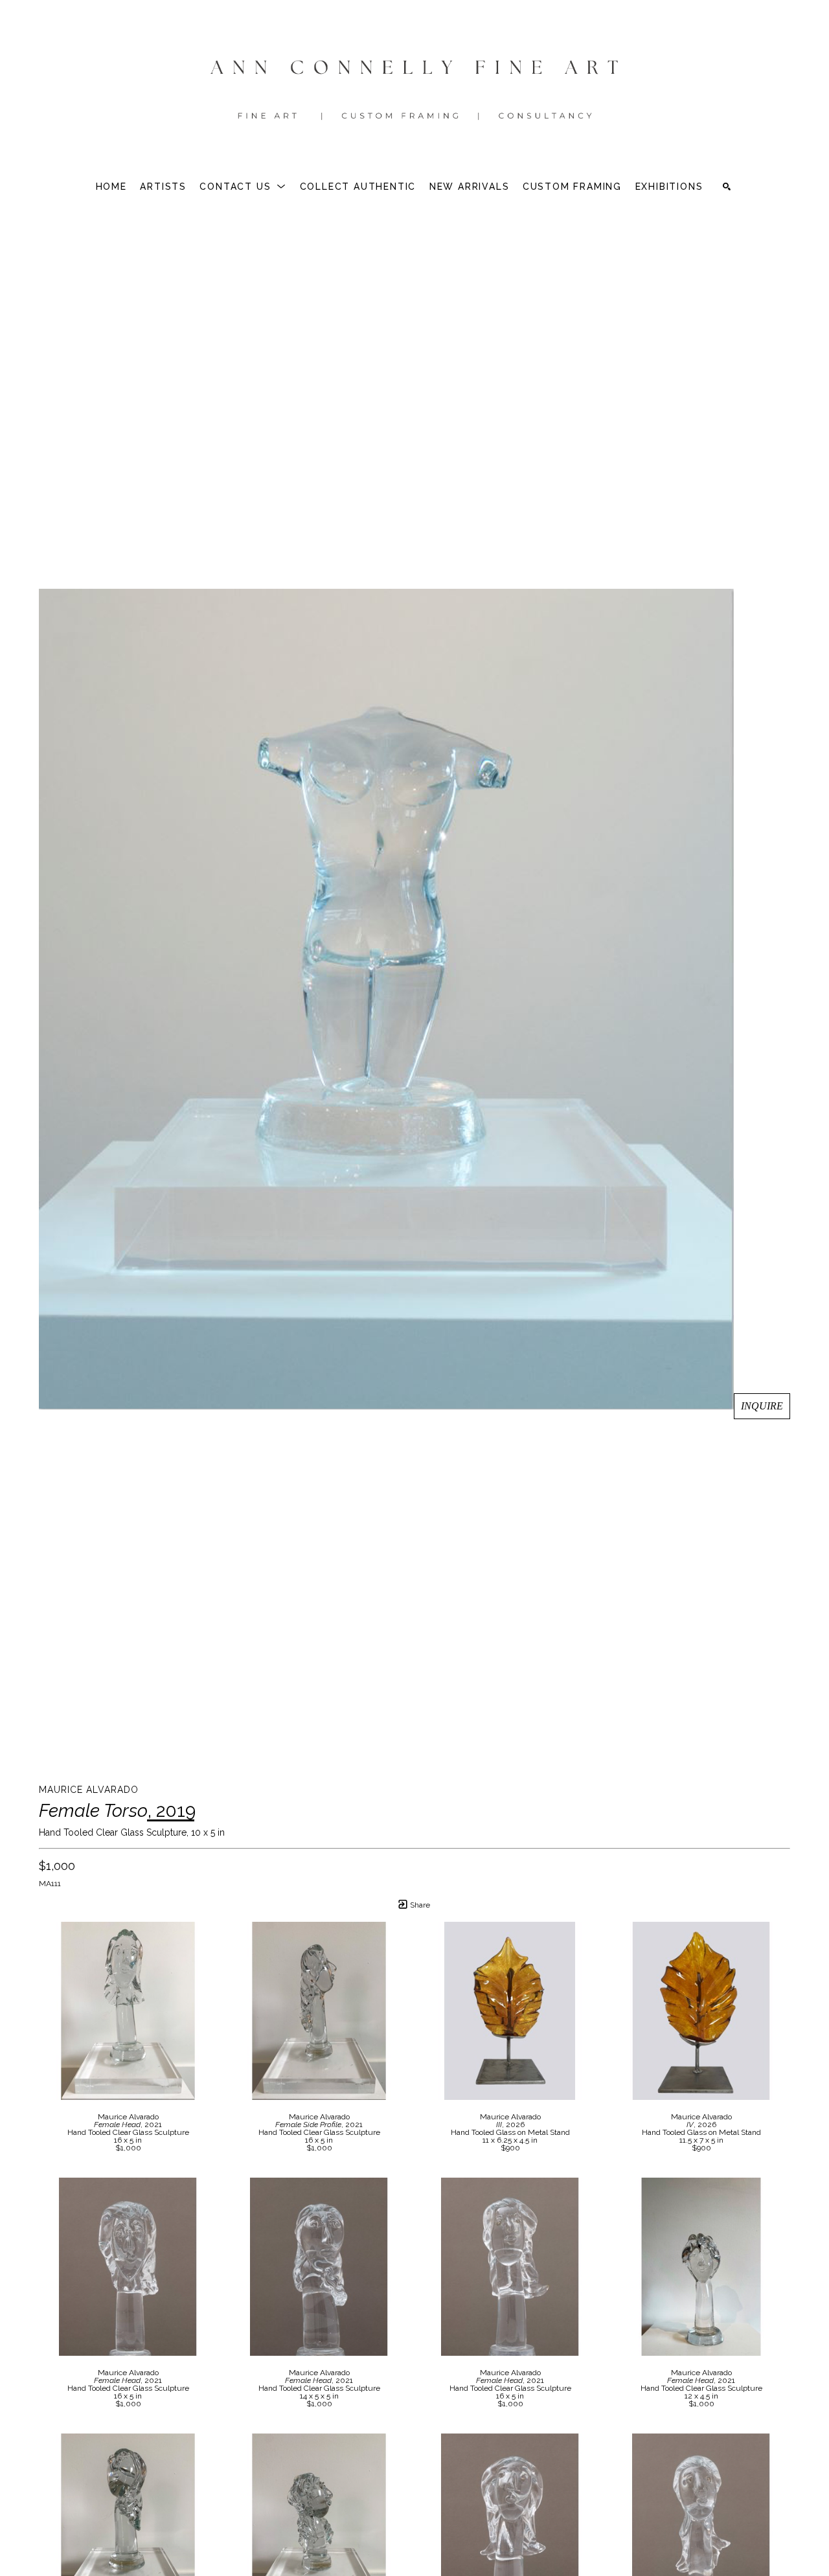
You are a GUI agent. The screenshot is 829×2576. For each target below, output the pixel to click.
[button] (243, 187)
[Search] (727, 187)
